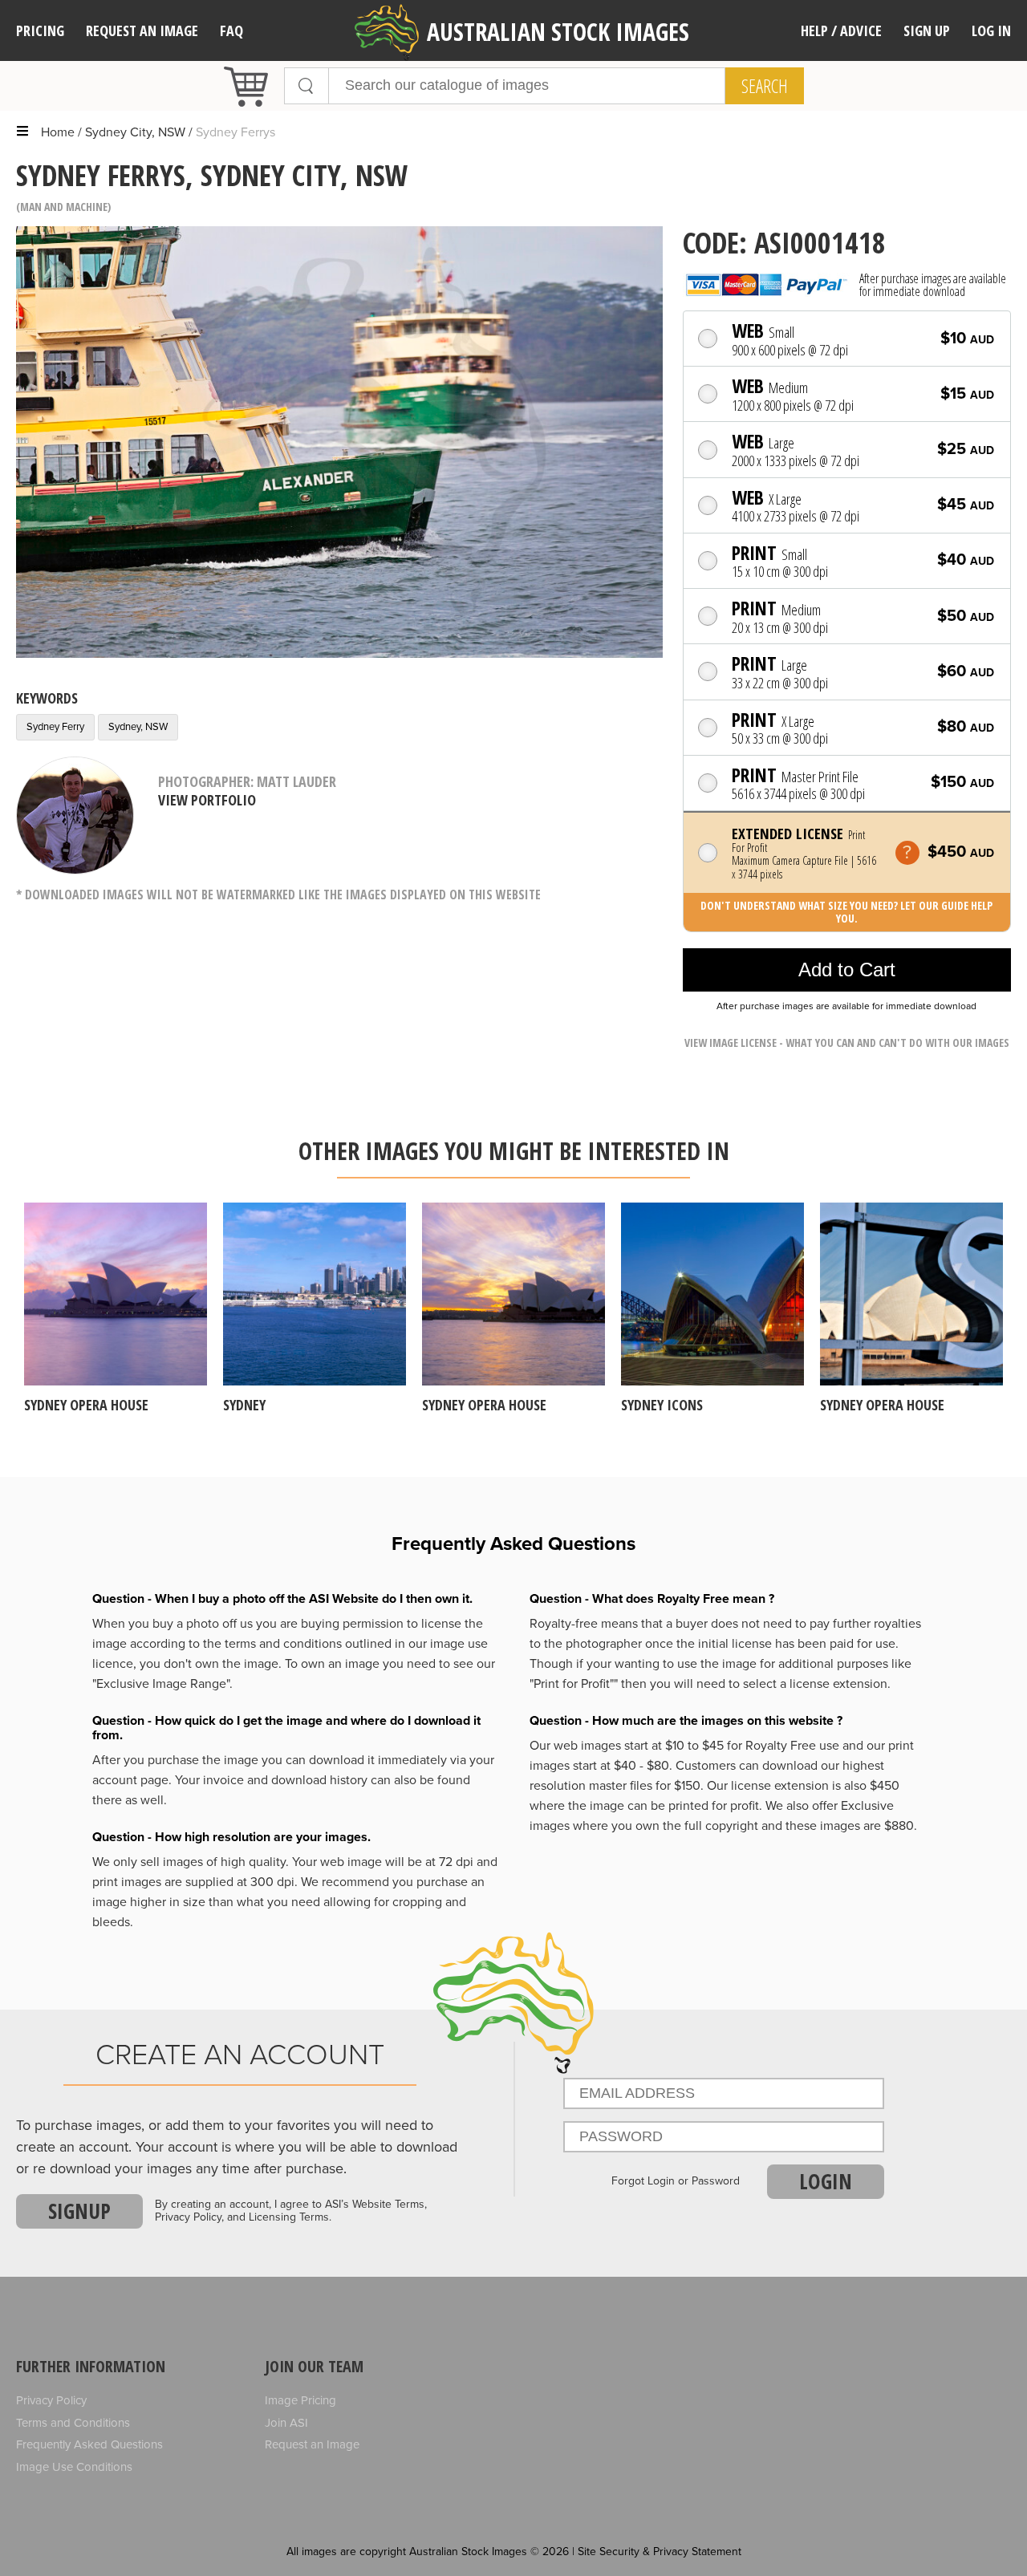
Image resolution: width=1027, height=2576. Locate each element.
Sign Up (927, 30)
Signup (79, 2211)
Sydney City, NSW (135, 132)
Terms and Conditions (73, 2423)
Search (765, 86)
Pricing (40, 30)
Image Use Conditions (74, 2467)
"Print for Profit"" (574, 1684)
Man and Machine (64, 207)
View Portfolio (207, 800)
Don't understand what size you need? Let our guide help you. (846, 912)
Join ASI (286, 2423)
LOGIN (826, 2181)
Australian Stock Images (558, 32)
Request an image (142, 30)
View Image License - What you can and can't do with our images (847, 1043)
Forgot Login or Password (676, 2181)
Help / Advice (841, 30)
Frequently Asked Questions (89, 2444)
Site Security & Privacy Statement (660, 2552)
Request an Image (312, 2444)
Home (58, 132)
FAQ (231, 30)
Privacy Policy (51, 2400)
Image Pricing (300, 2400)
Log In (991, 30)
